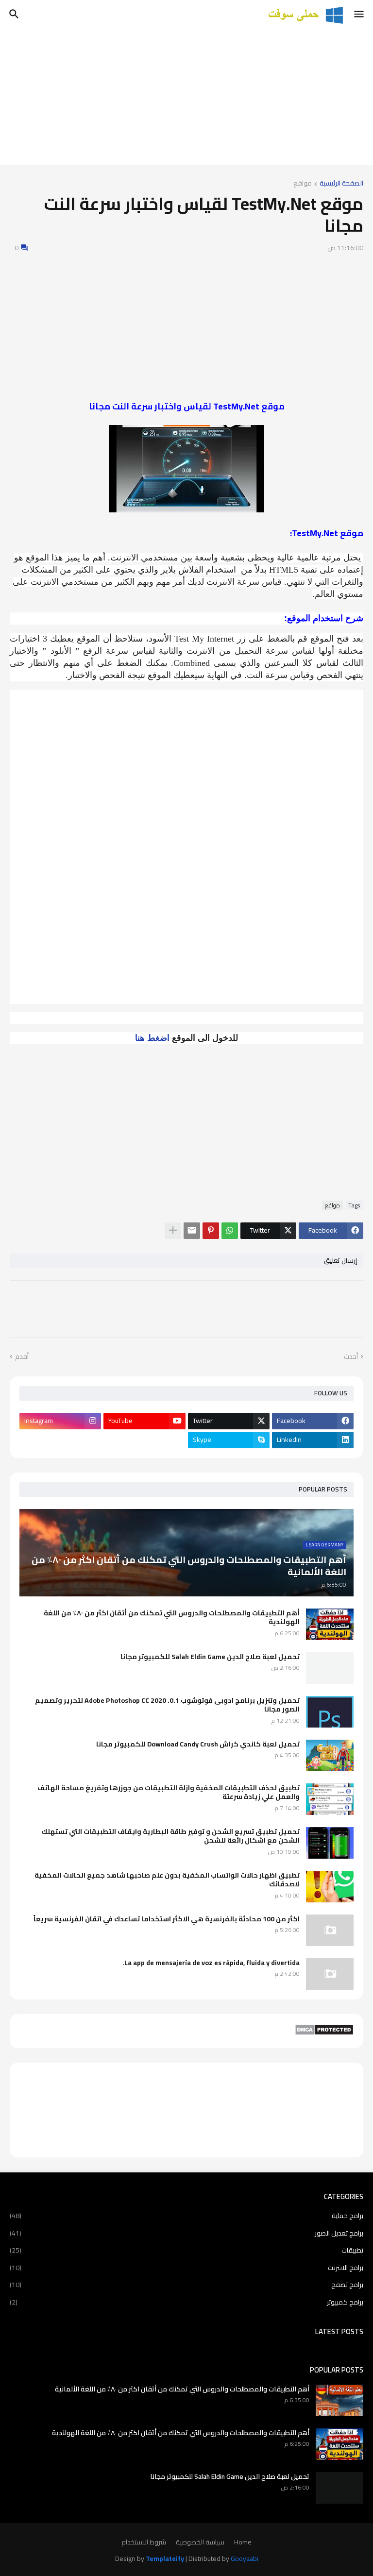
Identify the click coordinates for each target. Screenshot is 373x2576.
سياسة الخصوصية (200, 2542)
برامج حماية (186, 2217)
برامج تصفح (186, 2285)
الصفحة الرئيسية (341, 184)
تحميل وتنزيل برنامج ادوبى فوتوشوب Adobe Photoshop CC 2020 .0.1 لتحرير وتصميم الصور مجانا (167, 1705)
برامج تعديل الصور (186, 2233)
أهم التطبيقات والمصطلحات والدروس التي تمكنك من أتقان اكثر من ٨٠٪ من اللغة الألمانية (182, 2389)
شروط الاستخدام (144, 2542)
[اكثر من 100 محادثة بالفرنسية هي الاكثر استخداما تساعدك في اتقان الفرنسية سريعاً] (330, 1930)
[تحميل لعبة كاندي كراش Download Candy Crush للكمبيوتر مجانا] (330, 1755)
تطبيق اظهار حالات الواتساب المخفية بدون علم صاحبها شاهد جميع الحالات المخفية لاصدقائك (167, 1880)
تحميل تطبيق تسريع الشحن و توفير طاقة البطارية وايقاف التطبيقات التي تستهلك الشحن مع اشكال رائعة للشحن (170, 1836)
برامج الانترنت (186, 2268)
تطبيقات (186, 2250)
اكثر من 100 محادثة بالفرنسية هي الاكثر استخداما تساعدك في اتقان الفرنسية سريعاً (167, 1919)
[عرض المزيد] (173, 1231)
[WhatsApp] (230, 1231)
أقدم (22, 1357)
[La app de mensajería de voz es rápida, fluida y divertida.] (330, 1974)
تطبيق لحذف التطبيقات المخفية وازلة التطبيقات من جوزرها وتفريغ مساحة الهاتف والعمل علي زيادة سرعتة (169, 1792)
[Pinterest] (211, 1231)
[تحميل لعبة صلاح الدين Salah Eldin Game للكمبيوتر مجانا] (330, 1668)
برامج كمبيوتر (186, 2302)
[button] (360, 15)
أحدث (351, 1357)
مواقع (303, 184)
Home (243, 2542)
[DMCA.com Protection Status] (324, 2033)
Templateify (165, 2559)
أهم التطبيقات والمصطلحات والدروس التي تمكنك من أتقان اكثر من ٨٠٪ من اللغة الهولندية (172, 1617)
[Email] (192, 1231)
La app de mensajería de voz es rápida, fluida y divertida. (211, 1963)
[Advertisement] (186, 97)
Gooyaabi (245, 2559)
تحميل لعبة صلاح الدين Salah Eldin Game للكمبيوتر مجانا (210, 1657)
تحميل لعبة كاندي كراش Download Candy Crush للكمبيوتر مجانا (198, 1744)
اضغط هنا (152, 1038)
